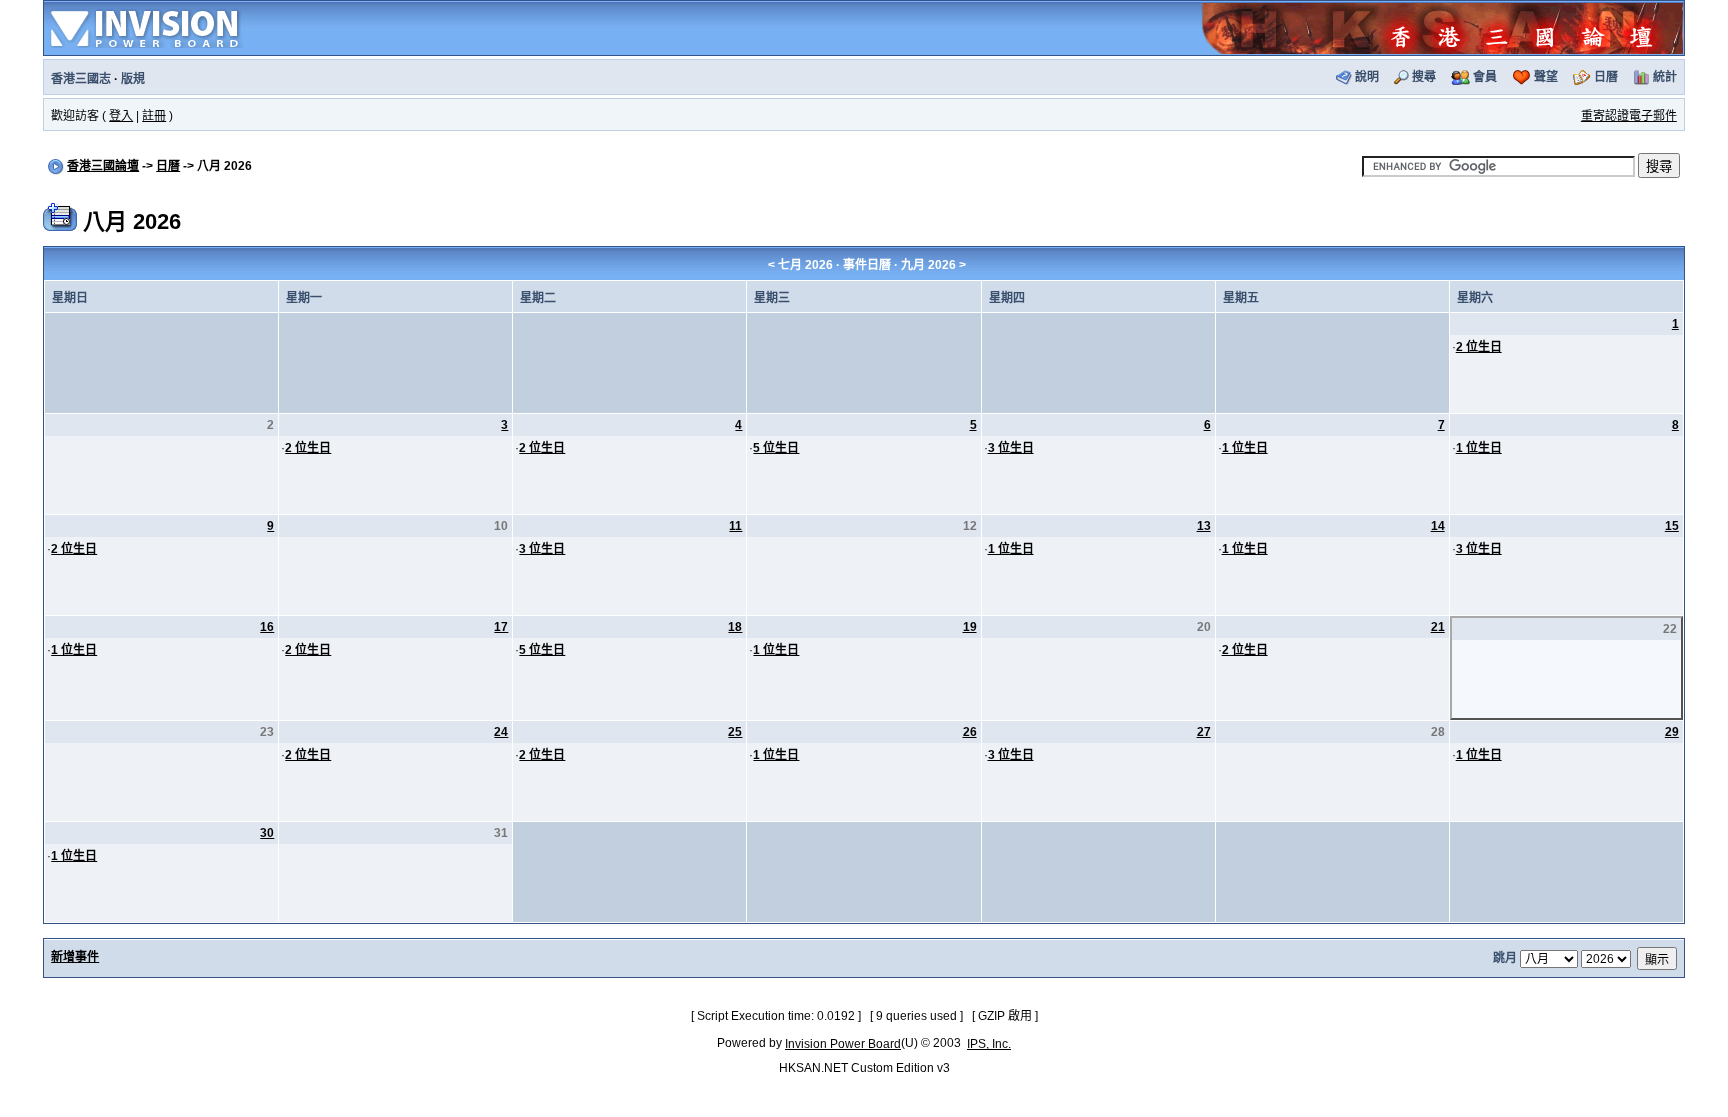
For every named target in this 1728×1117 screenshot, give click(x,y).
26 (970, 732)
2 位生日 (1479, 347)
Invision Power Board (843, 1044)
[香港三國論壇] (1442, 27)
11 (735, 526)
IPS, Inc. (989, 1044)
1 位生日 (1245, 448)
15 (1672, 526)
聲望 (1546, 77)
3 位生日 (1011, 448)
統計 (1665, 77)
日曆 (1606, 77)
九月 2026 (928, 265)
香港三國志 (81, 79)
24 (501, 732)
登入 (121, 116)
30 (267, 833)
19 (970, 627)
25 (735, 732)
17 (501, 627)
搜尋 (1424, 77)
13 (1204, 526)
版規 (133, 79)
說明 (1367, 77)
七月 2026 (805, 265)
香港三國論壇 (103, 166)
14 (1438, 526)
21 (1438, 627)
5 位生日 (776, 448)
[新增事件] (60, 215)
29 (1672, 732)
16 (267, 627)
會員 (1485, 77)
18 (735, 627)
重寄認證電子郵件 (1629, 116)
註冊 (154, 116)
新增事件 (75, 957)
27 (1204, 732)
